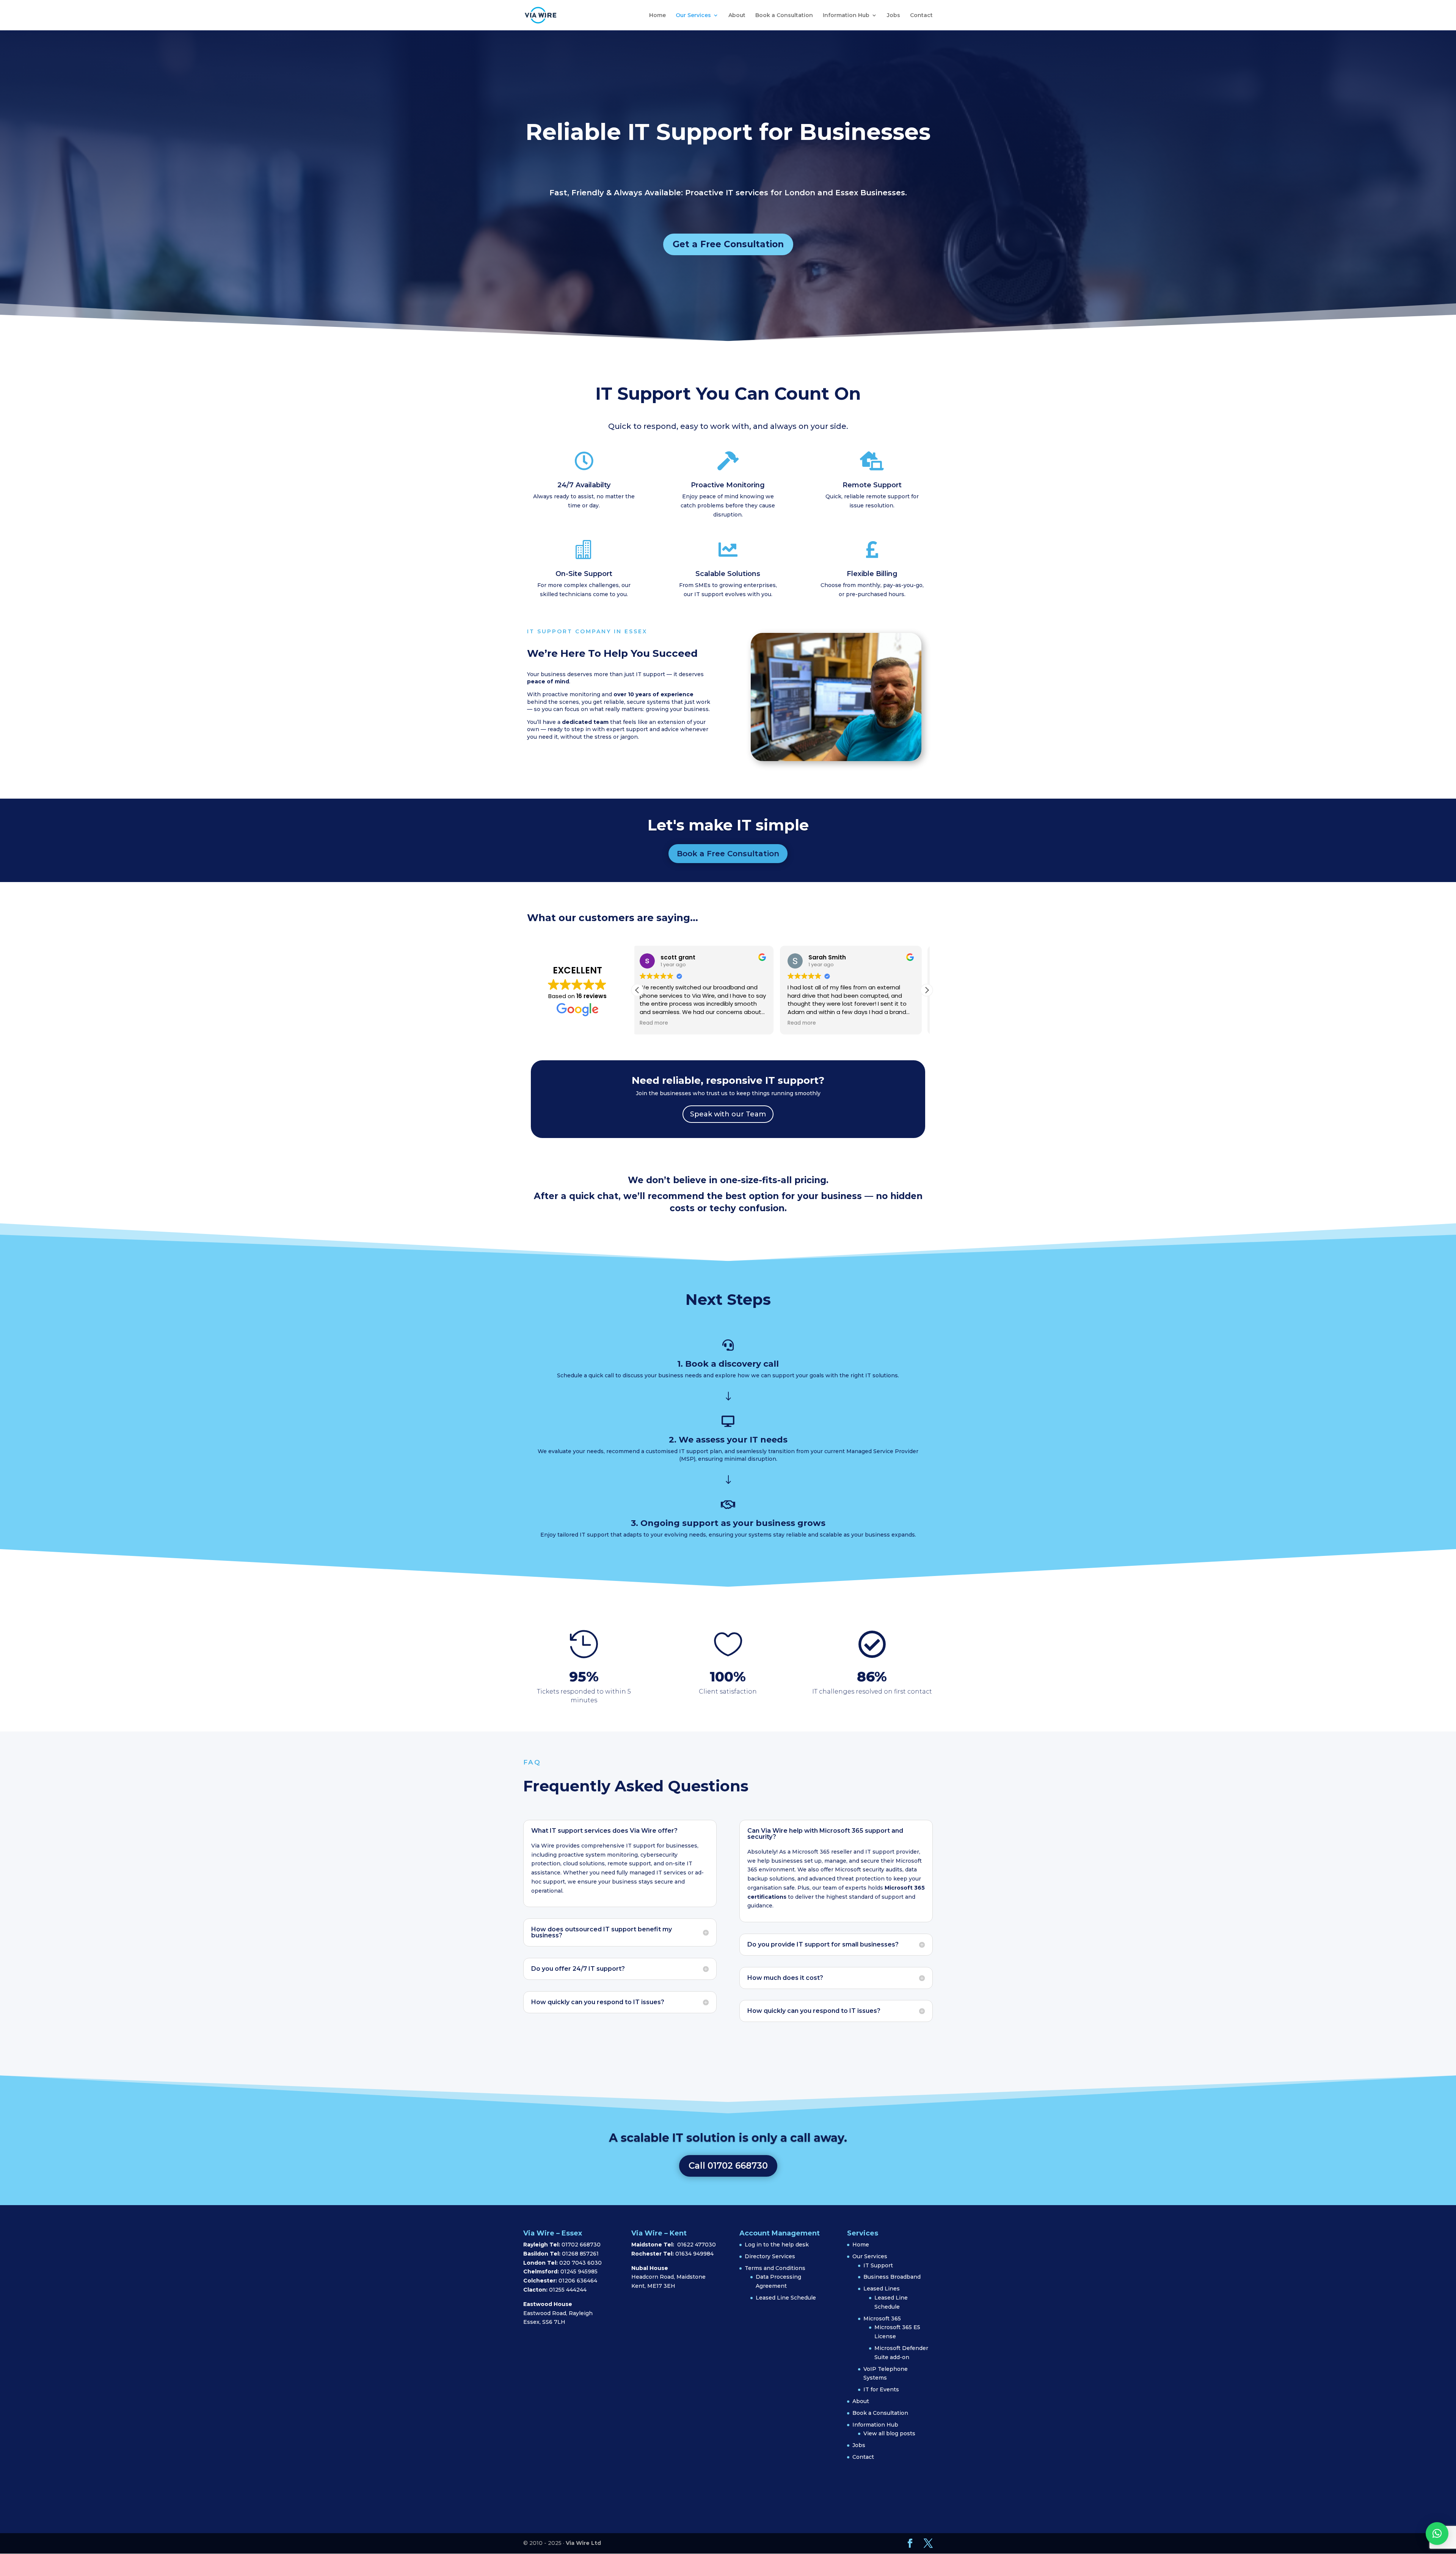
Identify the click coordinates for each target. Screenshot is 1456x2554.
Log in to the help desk (777, 2245)
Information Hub (846, 16)
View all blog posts (889, 2433)
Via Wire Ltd (583, 2543)
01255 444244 (568, 2290)
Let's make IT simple (728, 825)
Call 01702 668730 (728, 2166)
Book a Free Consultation (728, 854)
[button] (927, 990)
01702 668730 (580, 2245)
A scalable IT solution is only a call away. (728, 2138)
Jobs (894, 16)
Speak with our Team (728, 1114)
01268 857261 (580, 2254)
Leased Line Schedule (786, 2298)
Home (657, 16)
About (737, 16)
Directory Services (770, 2256)
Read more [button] (657, 1023)
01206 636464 (578, 2281)
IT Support (878, 2265)
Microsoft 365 (882, 2319)
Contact (921, 16)
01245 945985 (579, 2271)
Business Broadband (892, 2277)
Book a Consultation (784, 16)
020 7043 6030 (581, 2263)
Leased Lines (882, 2289)
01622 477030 (697, 2245)
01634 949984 (694, 2254)
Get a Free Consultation (728, 244)
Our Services (693, 16)
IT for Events (881, 2389)
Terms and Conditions (775, 2268)
